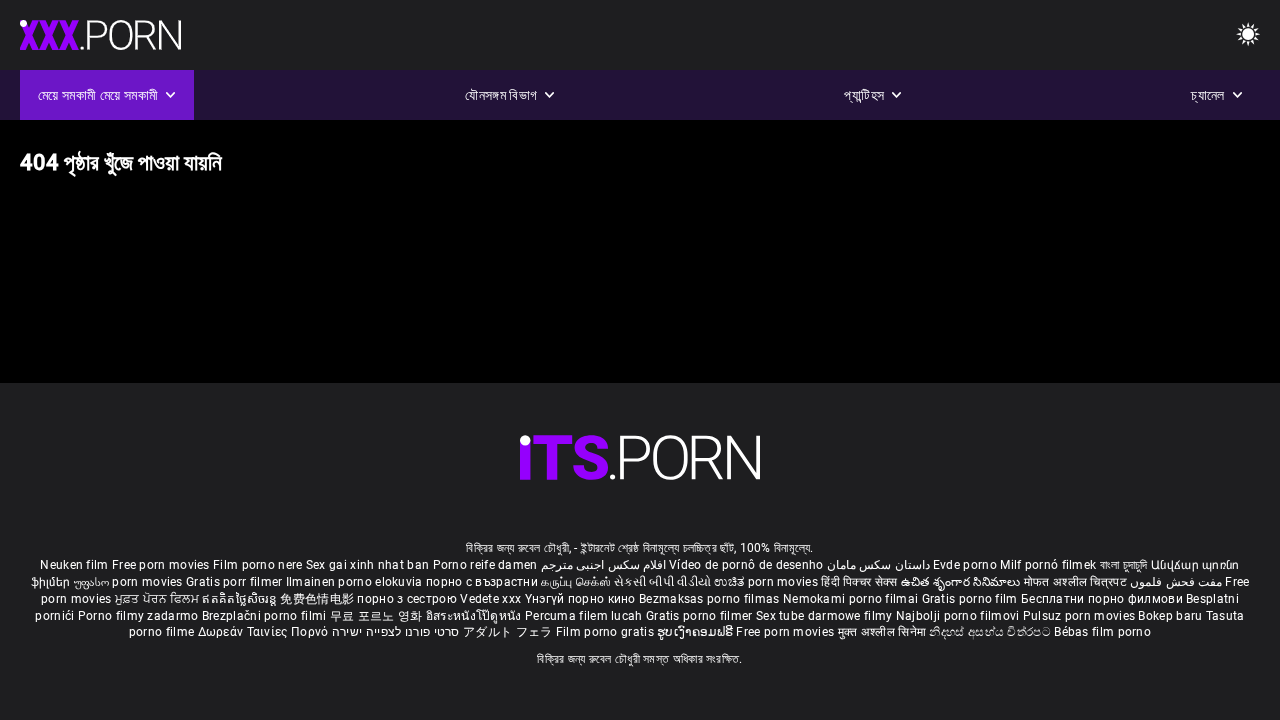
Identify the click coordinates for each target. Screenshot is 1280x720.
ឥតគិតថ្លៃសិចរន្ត (241, 599)
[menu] (640, 457)
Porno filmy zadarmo (140, 616)
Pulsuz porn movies (1081, 616)
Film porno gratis (606, 632)
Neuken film (74, 565)
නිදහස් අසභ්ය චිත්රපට (991, 632)
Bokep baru (1170, 616)
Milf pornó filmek (1048, 565)
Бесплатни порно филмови (1103, 599)
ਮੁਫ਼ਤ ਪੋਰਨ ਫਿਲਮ (159, 599)
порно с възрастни (482, 582)
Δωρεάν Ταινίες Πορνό (265, 632)
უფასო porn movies (130, 582)
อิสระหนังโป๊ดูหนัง (475, 616)
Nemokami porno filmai (852, 599)
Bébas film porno (1102, 632)
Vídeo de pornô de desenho (746, 565)
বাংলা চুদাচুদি (1124, 565)
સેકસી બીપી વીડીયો (662, 582)
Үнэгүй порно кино (582, 599)
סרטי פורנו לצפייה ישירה (396, 632)
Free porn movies (162, 565)
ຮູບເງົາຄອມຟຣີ (696, 632)
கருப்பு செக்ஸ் (575, 582)
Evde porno (965, 565)
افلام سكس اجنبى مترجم (603, 565)
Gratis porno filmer (701, 616)
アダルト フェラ (507, 632)
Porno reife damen (485, 565)
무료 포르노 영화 (378, 616)
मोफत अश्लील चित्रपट (1077, 582)
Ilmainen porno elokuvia (356, 582)
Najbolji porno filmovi (958, 616)
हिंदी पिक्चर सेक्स (859, 582)
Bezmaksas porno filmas (711, 599)
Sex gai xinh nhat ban (367, 565)
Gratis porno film (971, 599)
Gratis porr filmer (236, 582)
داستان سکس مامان (878, 565)
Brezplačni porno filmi (266, 616)
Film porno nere (258, 565)
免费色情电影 (318, 599)
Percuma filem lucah (585, 616)
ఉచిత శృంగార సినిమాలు (962, 582)
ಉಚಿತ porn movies (767, 582)
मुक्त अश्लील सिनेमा (884, 632)
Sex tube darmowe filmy (824, 616)
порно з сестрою (407, 599)
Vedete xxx (490, 599)
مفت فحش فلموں (1177, 582)
